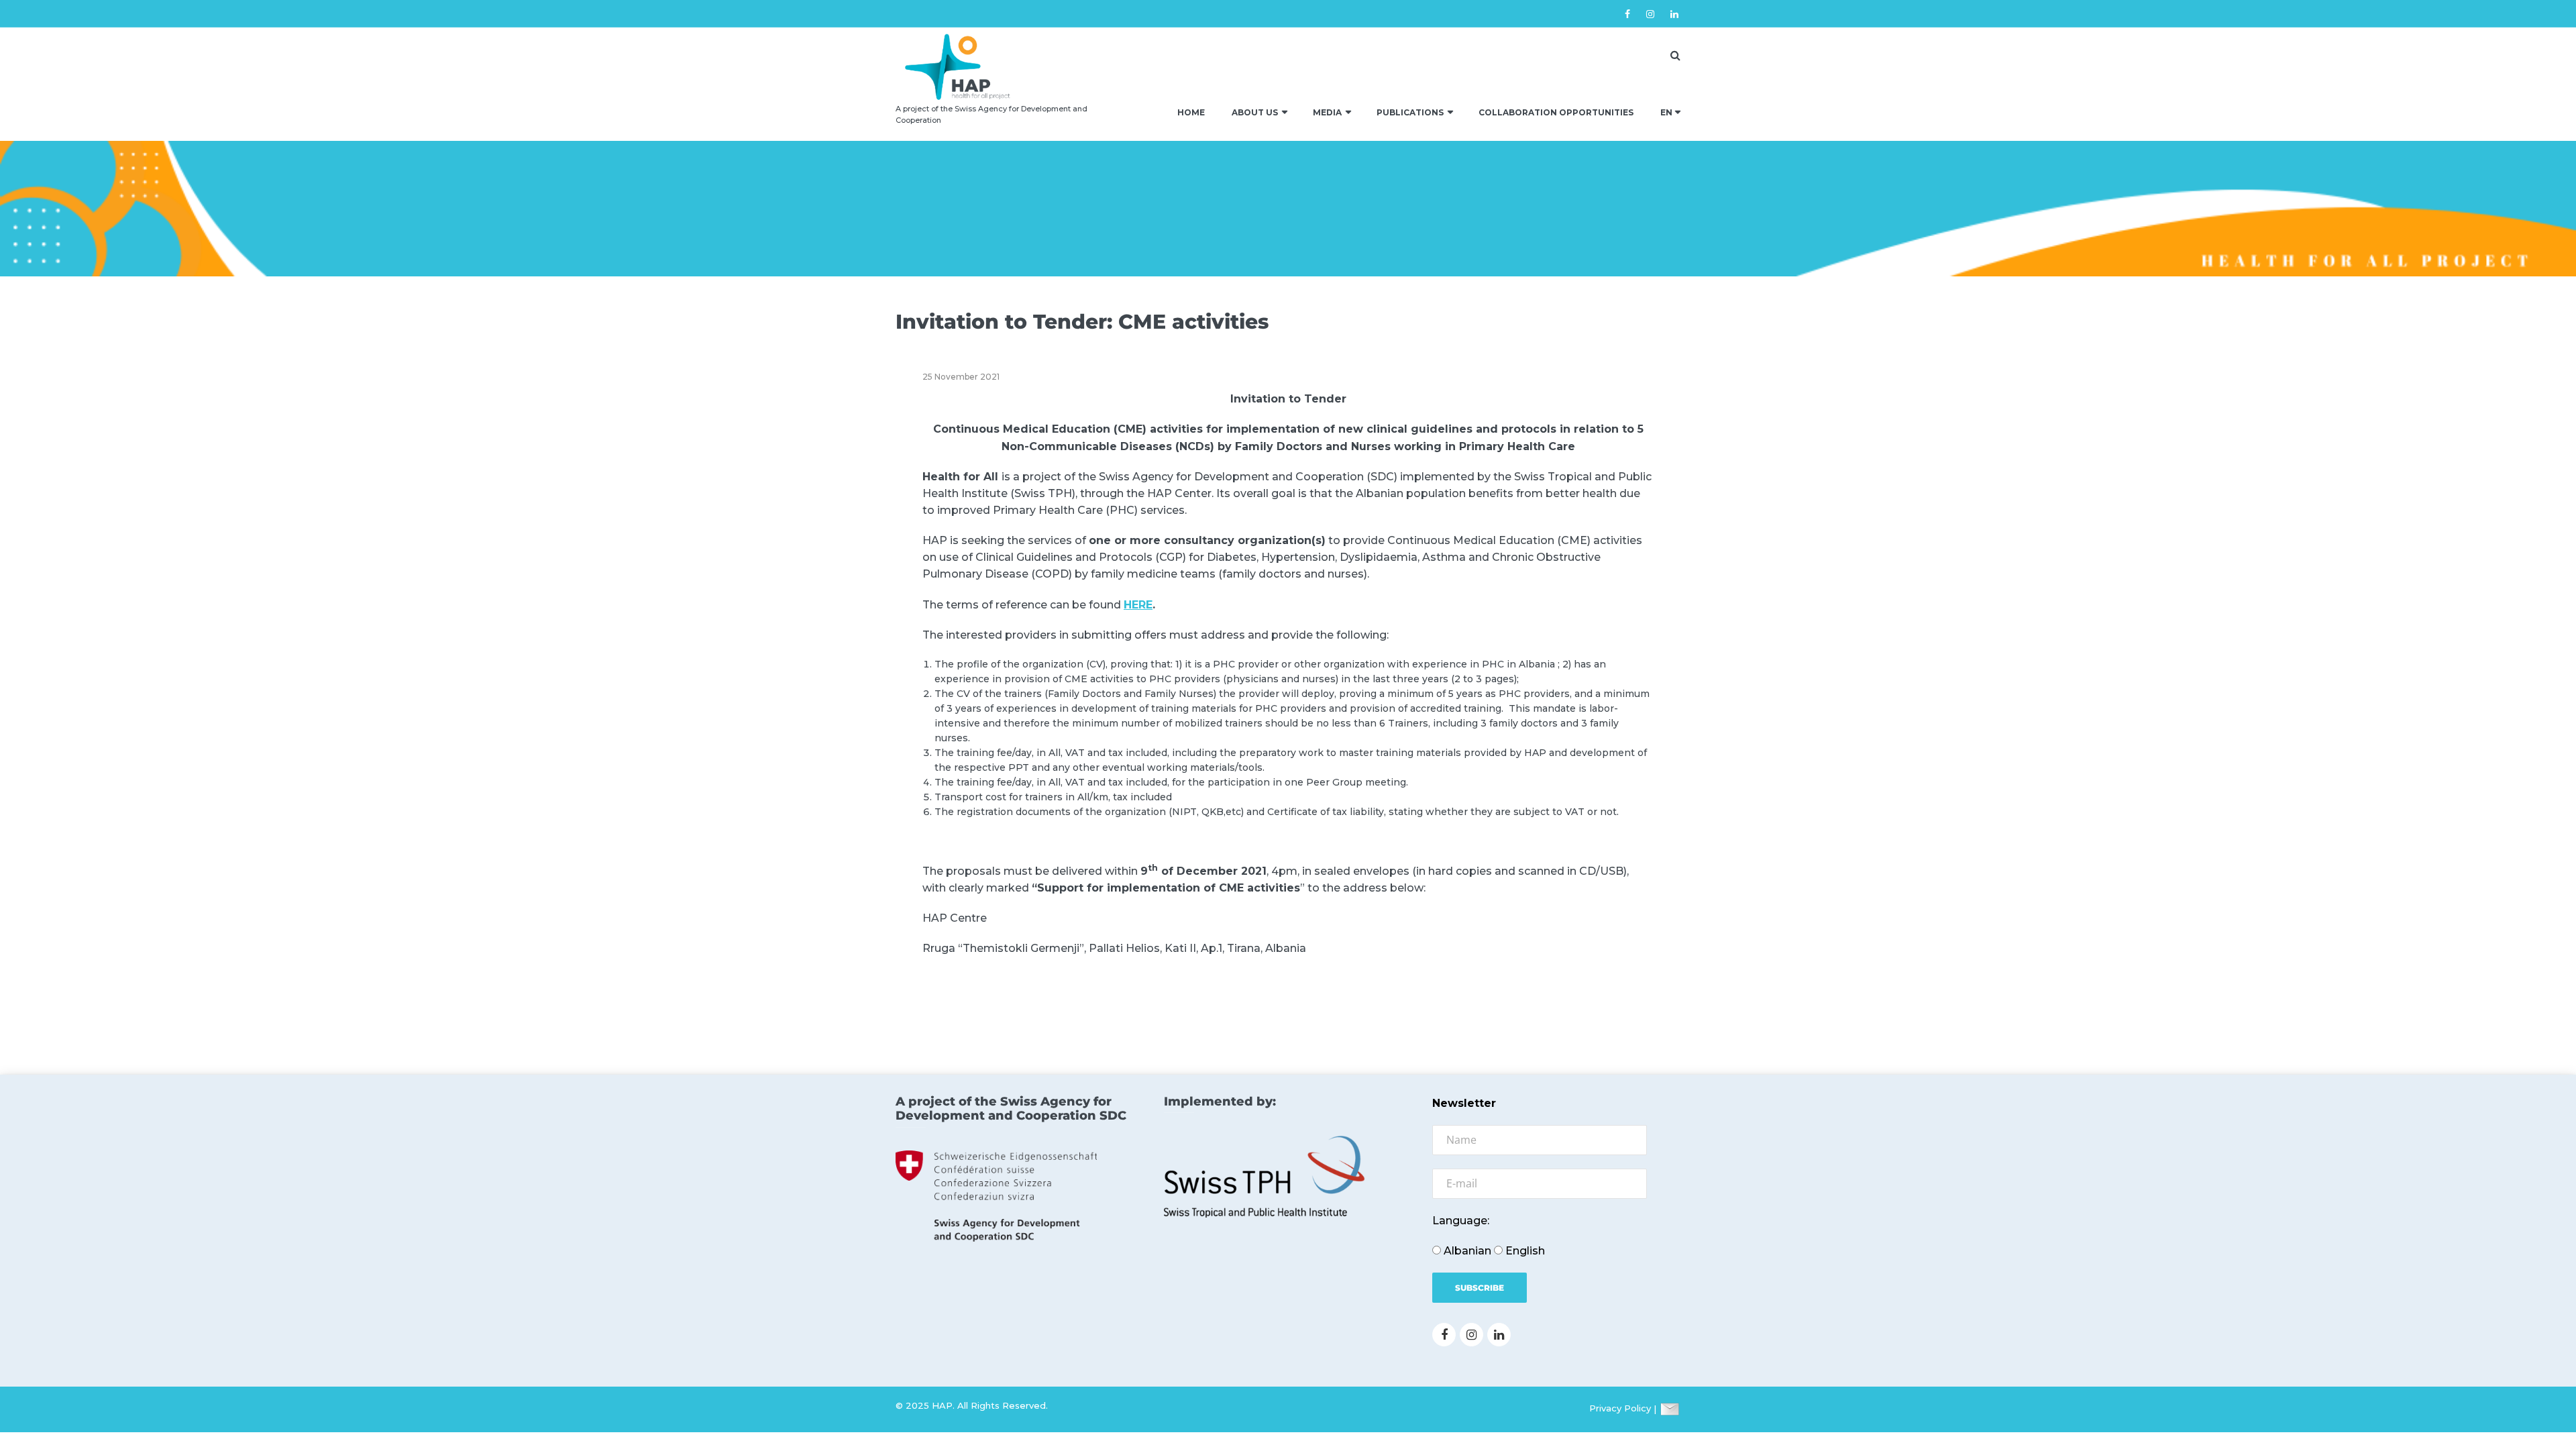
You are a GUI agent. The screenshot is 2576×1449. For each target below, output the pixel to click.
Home (1191, 112)
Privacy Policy (1620, 1409)
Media (1327, 112)
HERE (1138, 605)
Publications (1410, 112)
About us (1255, 112)
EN (1666, 112)
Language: (1461, 1221)
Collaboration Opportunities (1556, 112)
